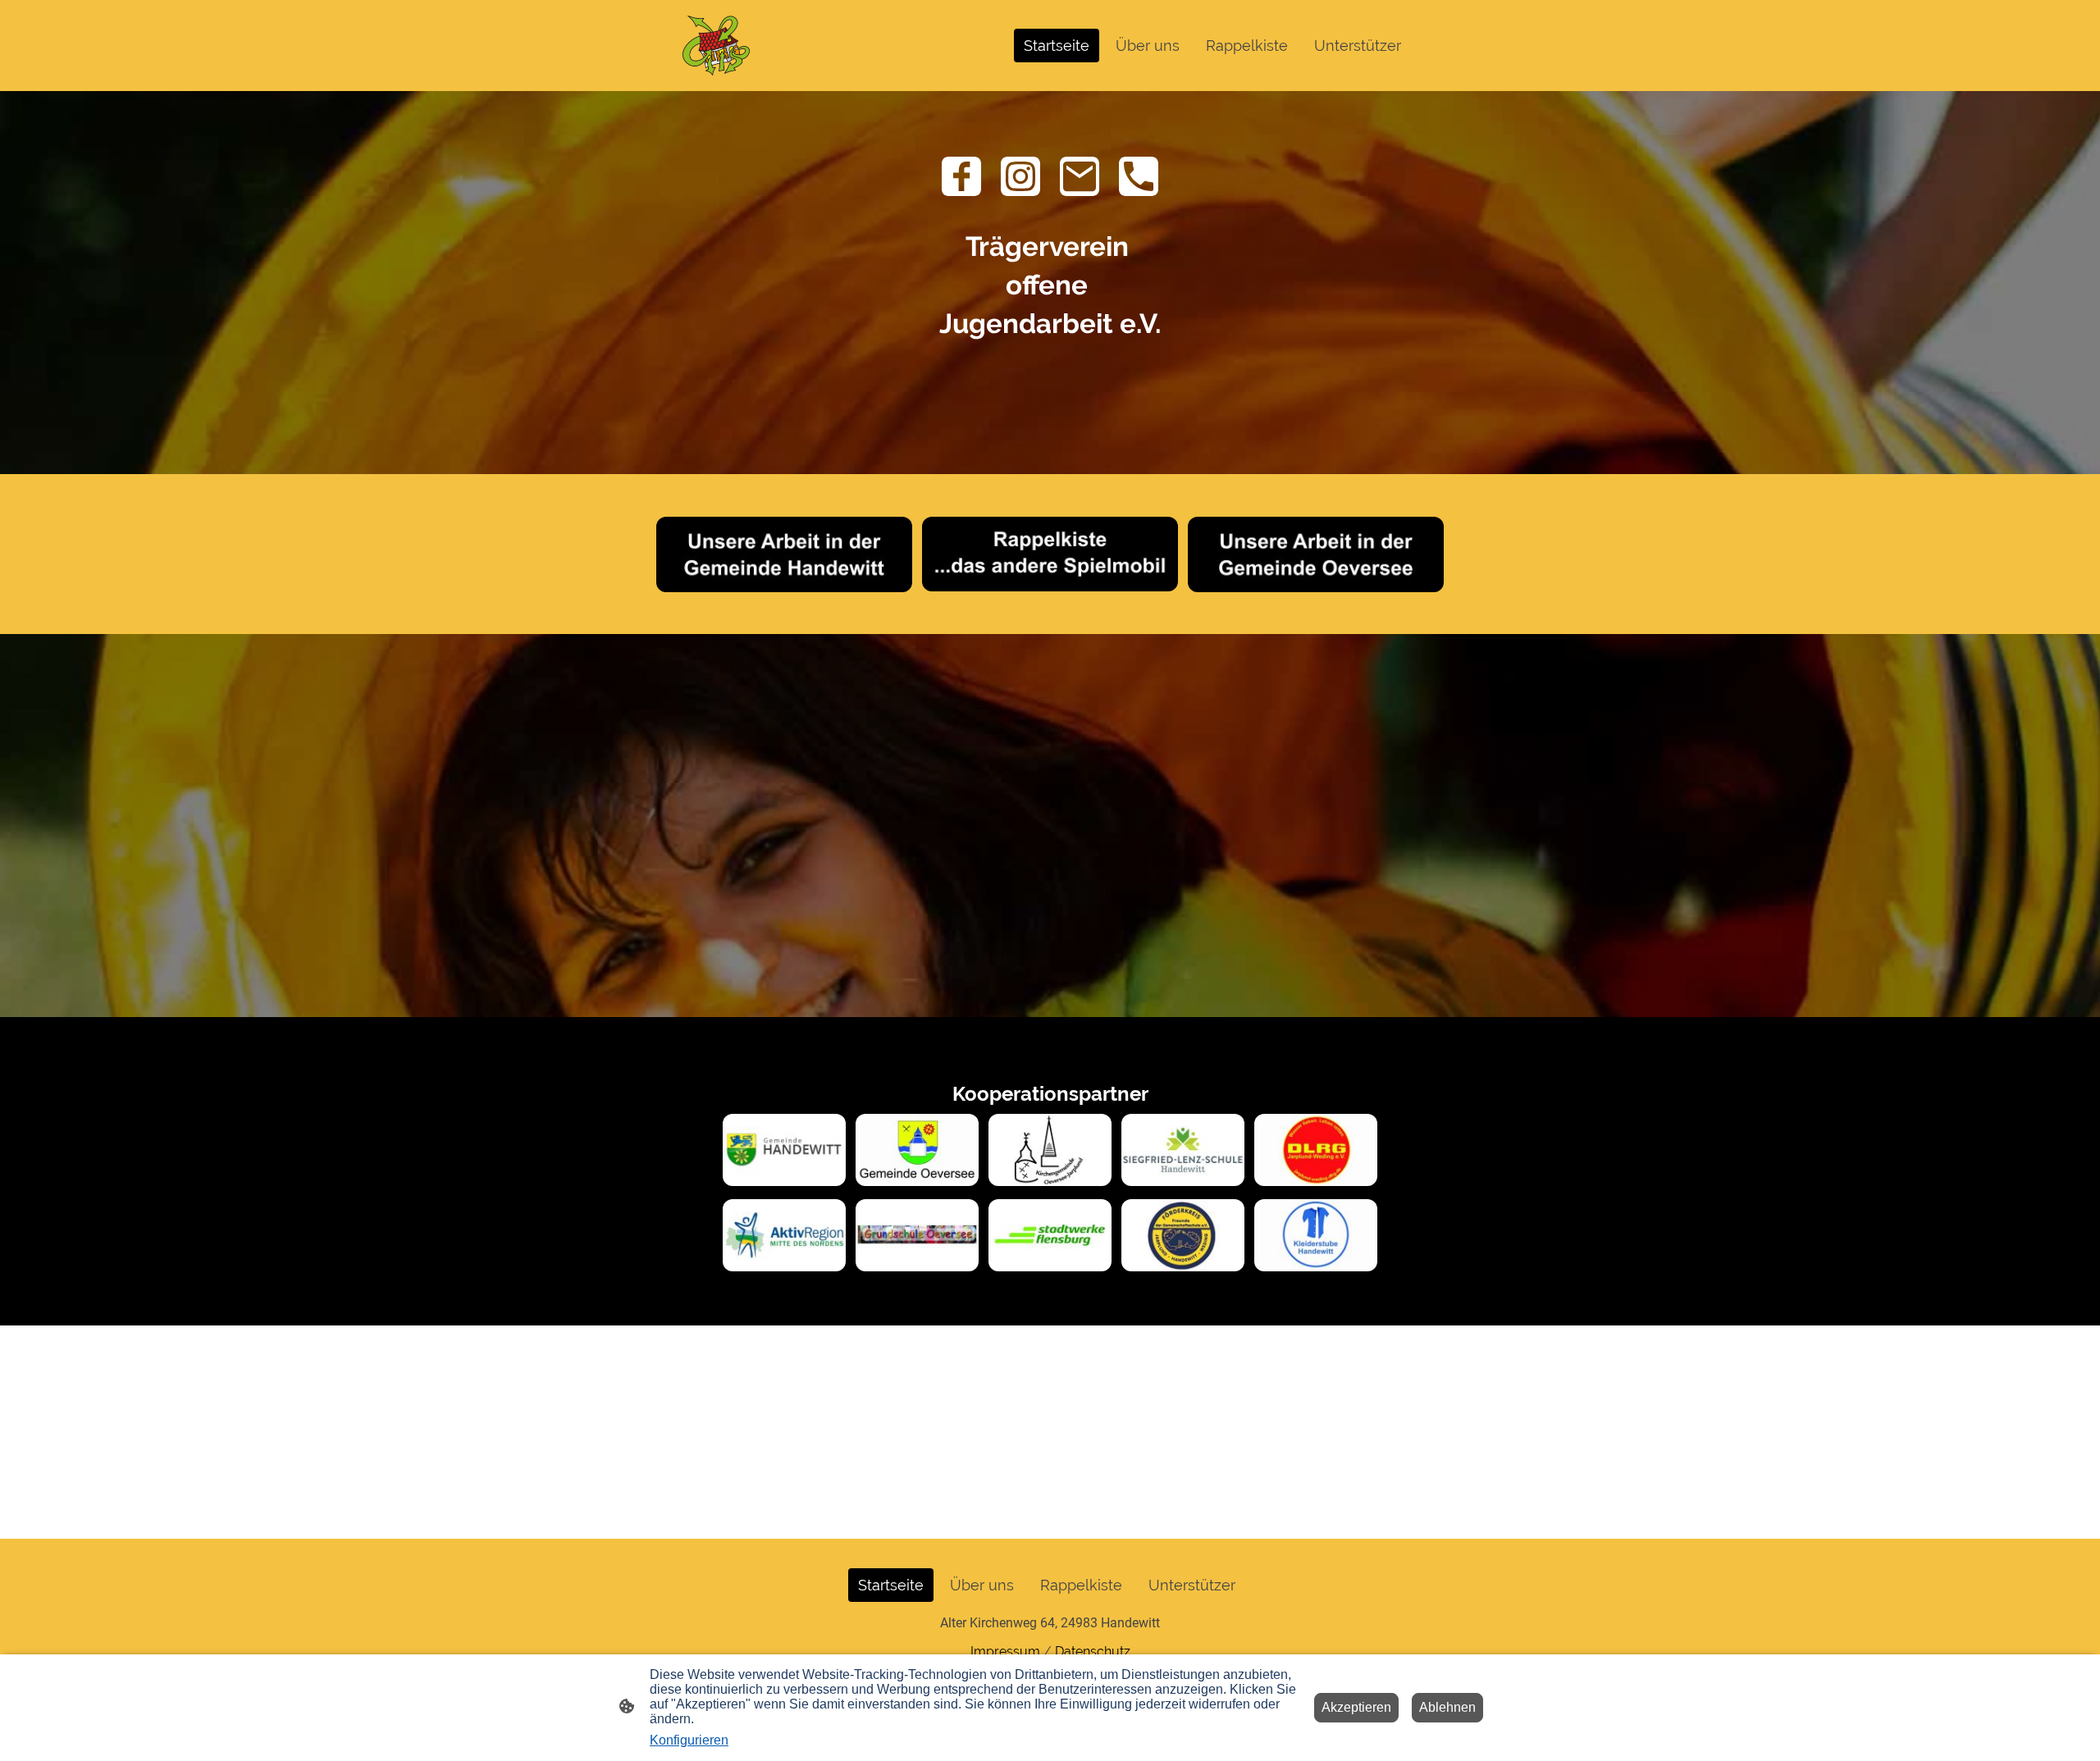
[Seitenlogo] (716, 46)
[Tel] (1139, 176)
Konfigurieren (689, 1740)
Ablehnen (1447, 1707)
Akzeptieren (1356, 1707)
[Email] (1080, 176)
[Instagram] (1020, 176)
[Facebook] (961, 176)
